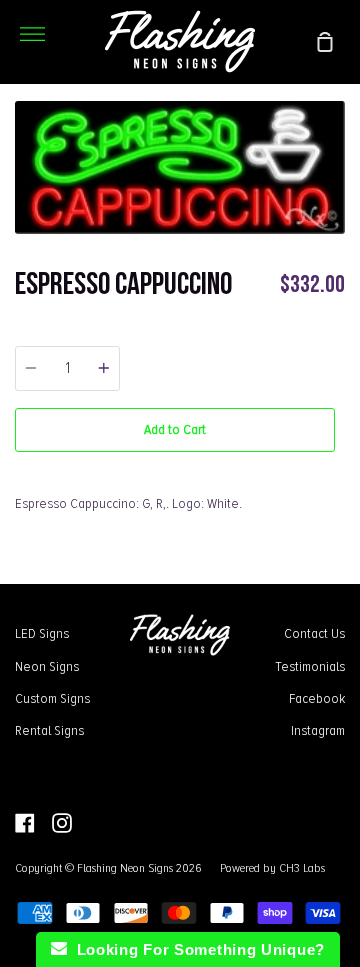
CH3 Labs (302, 868)
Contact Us (314, 633)
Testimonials (310, 666)
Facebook (317, 698)
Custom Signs (52, 698)
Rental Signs (49, 730)
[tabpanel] (180, 167)
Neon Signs (47, 666)
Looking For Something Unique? (196, 949)
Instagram (318, 730)
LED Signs (42, 633)
